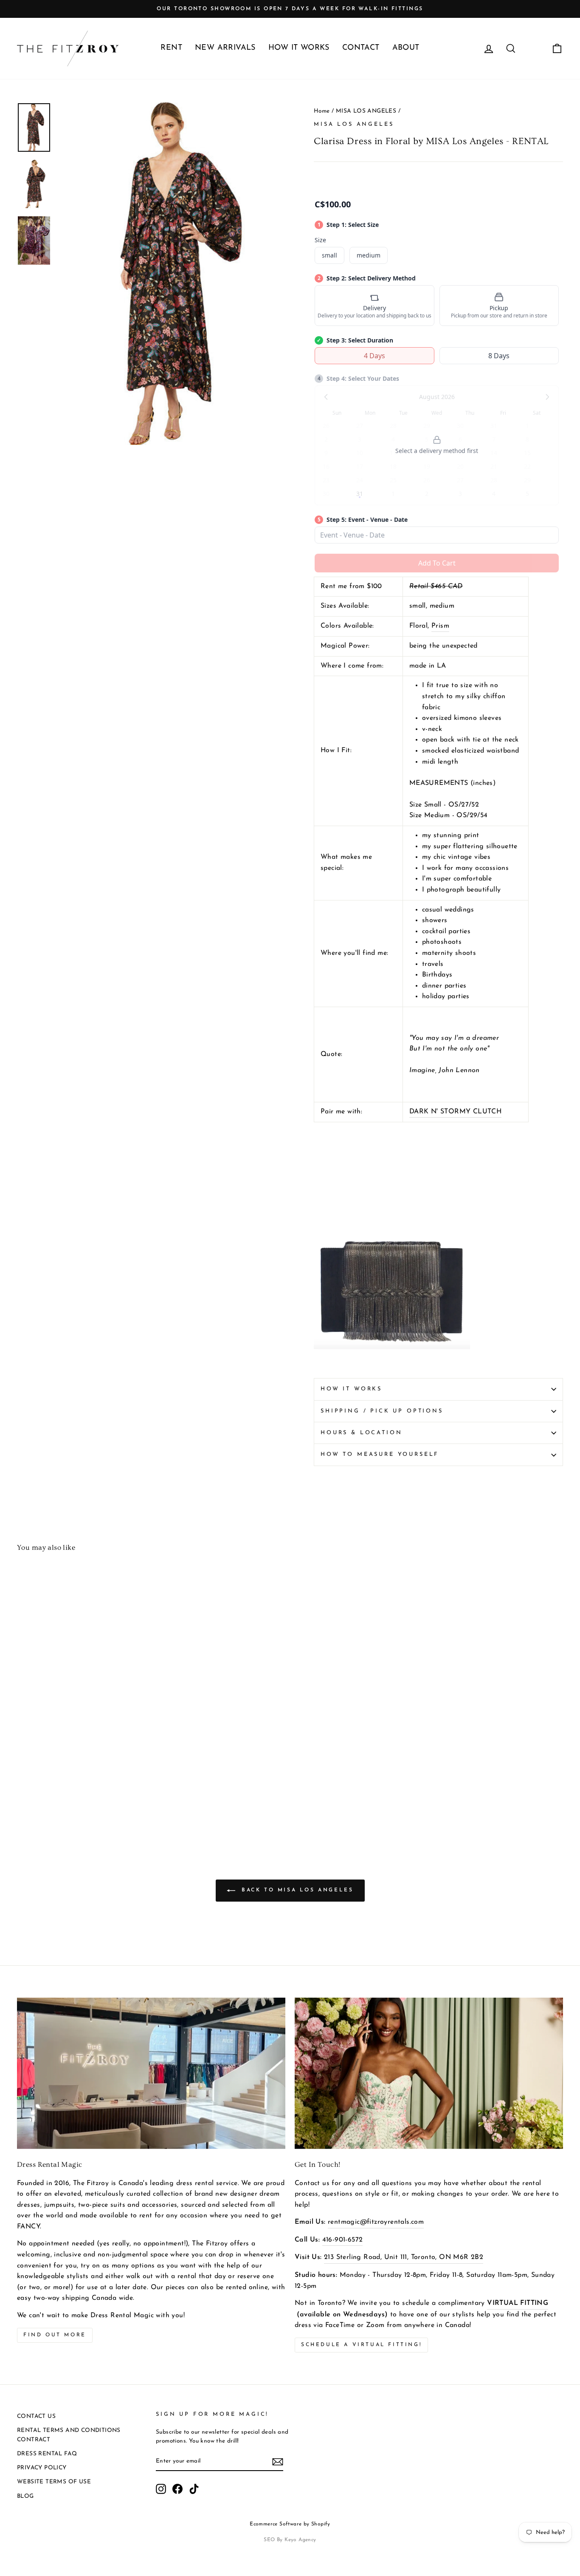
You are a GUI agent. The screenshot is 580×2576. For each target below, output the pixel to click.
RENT (171, 48)
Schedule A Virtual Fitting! (361, 2345)
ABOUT (406, 48)
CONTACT (361, 48)
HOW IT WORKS (299, 48)
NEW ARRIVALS (225, 48)
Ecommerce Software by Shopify (290, 2524)
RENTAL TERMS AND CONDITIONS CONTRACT (69, 2435)
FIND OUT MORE (55, 2335)
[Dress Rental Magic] (151, 2073)
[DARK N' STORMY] (392, 1362)
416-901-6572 (343, 2240)
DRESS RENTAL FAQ (47, 2454)
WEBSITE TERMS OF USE (54, 2482)
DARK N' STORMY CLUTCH (455, 1112)
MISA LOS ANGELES (366, 111)
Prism (440, 626)
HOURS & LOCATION (361, 1433)
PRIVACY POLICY (42, 2468)
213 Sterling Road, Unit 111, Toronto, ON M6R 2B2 (404, 2257)
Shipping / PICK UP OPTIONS (382, 1411)
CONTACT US (36, 2416)
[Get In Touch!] (429, 2073)
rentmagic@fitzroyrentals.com (376, 2222)
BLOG (25, 2496)
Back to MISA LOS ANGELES (296, 1890)
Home (322, 111)
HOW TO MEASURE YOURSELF (380, 1454)
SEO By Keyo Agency (290, 2540)
